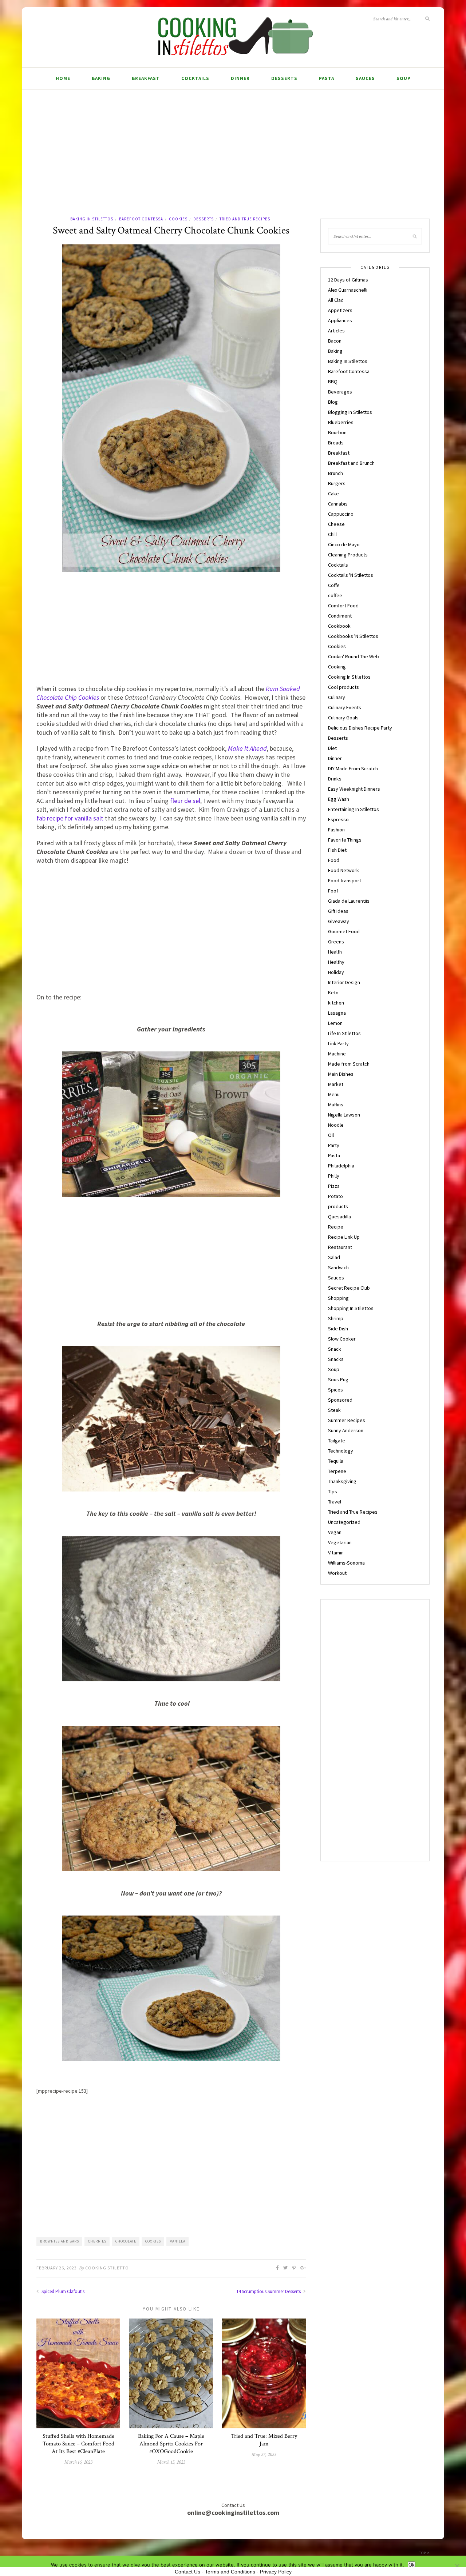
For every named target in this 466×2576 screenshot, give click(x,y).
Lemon (335, 1023)
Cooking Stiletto (107, 2268)
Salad (334, 1257)
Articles (336, 331)
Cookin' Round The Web (354, 656)
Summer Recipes (347, 1420)
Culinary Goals (343, 718)
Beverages (340, 392)
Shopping (338, 1298)
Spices (335, 1390)
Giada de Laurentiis (349, 901)
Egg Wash (339, 799)
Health (335, 952)
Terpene (337, 1471)
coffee (335, 595)
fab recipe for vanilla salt (70, 818)
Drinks (335, 779)
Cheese (336, 524)
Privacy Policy (276, 2572)
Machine (337, 1054)
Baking (101, 78)
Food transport (345, 880)
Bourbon (337, 432)
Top (423, 2553)
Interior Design (344, 982)
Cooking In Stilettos (349, 677)
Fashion (336, 830)
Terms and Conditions (230, 2572)
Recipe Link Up (344, 1237)
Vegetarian (340, 1542)
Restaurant (340, 1247)
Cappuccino (341, 514)
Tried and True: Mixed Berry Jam (264, 2440)
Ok (412, 2565)
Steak (334, 1410)
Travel (335, 1502)
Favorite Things (345, 840)
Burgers (337, 483)
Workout (337, 1573)
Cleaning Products (348, 555)
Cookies (178, 219)
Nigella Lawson (344, 1115)
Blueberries (341, 422)
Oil (331, 1135)
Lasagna (337, 1013)
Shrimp (336, 1318)
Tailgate (337, 1441)
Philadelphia (341, 1166)
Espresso (338, 819)
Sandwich (338, 1267)
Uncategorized (344, 1522)
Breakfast (146, 78)
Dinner (240, 78)
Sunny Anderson (346, 1430)
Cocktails (195, 78)
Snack (335, 1349)
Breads (336, 443)
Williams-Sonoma (346, 1563)
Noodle (336, 1125)
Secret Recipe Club (349, 1288)
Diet (332, 748)
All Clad (336, 300)
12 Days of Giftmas (348, 280)
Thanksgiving (342, 1481)
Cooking (337, 667)
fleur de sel (185, 801)
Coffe (334, 585)
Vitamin (336, 1553)
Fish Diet (337, 850)
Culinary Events (345, 707)
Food (334, 860)
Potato (335, 1196)
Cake (333, 494)
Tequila (336, 1461)
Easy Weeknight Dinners (354, 789)
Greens (336, 942)
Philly (334, 1176)
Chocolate (126, 2241)
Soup (404, 78)
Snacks (336, 1359)
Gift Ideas (338, 911)
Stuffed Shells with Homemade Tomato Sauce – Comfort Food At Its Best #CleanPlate (78, 2444)
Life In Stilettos (344, 1033)
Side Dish (338, 1329)
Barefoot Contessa (141, 219)
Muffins (336, 1105)
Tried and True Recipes (245, 219)
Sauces (365, 78)
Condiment (340, 616)
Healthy (336, 962)
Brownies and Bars (60, 2241)
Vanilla (178, 2241)
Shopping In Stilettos (351, 1308)
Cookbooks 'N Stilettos (353, 636)
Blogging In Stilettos (350, 412)
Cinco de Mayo (344, 544)
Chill (332, 534)
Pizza (334, 1186)
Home (63, 78)
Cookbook (339, 626)
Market (336, 1084)
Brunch (335, 473)
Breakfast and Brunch (351, 463)
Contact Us (187, 2572)
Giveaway (339, 921)
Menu (334, 1094)
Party (334, 1145)
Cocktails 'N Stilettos (351, 575)
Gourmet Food (344, 931)
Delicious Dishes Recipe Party (360, 728)
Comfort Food (343, 606)
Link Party (338, 1043)
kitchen (336, 1003)
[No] (457, 2566)
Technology (341, 1451)
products (338, 1206)
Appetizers (340, 310)
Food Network (343, 870)
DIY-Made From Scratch (353, 768)
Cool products (343, 687)
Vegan (335, 1532)
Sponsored (340, 1400)
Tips (333, 1491)
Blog (333, 402)
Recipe (336, 1227)
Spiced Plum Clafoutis (62, 2291)
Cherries (97, 2241)
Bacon (335, 341)
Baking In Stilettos (92, 219)
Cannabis (338, 504)
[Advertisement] (233, 161)
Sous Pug (338, 1379)
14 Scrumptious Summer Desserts (269, 2291)
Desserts (284, 78)
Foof (333, 891)
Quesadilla (339, 1217)
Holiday (336, 972)
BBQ (333, 382)
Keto (333, 993)
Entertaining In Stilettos (354, 809)
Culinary (337, 697)
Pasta (327, 78)
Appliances (340, 320)
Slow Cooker (342, 1339)
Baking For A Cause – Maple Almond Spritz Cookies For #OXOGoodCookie (171, 2444)
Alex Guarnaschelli (348, 290)
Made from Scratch (349, 1064)
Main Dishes (341, 1074)
